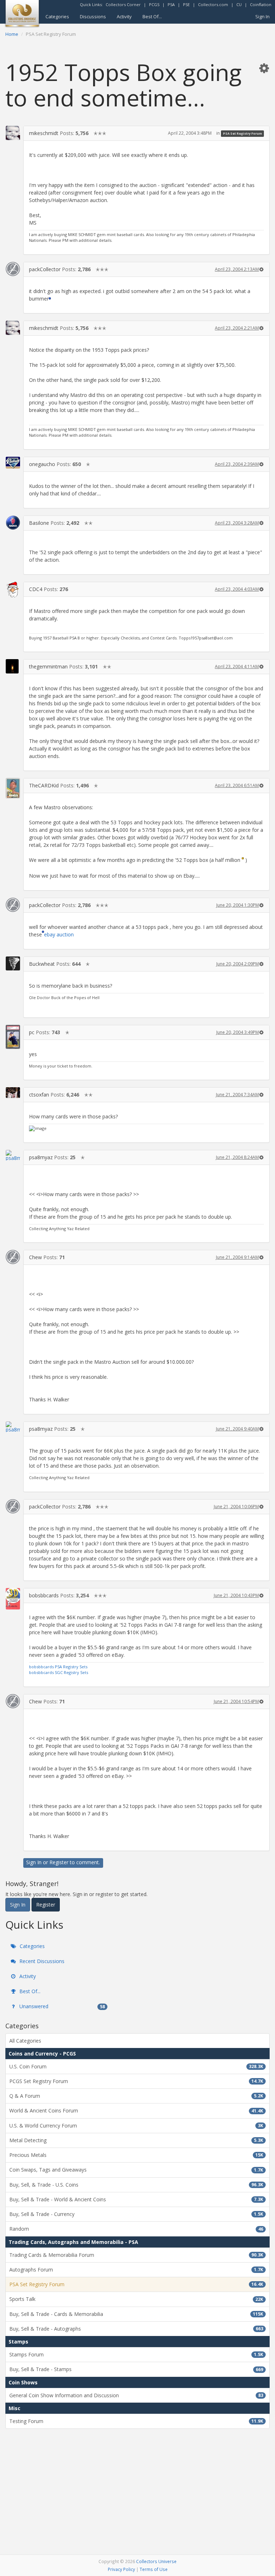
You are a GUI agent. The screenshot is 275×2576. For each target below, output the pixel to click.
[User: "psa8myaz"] (13, 1155)
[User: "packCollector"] (13, 269)
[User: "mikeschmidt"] (13, 133)
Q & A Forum (136, 2096)
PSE (186, 4)
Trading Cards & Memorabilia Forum (136, 2255)
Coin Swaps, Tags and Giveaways (136, 2170)
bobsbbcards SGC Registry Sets (59, 1672)
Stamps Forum (136, 2354)
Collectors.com (213, 4)
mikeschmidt (44, 133)
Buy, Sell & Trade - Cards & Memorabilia (136, 2314)
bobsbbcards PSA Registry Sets (58, 1667)
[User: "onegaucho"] (13, 463)
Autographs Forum (136, 2270)
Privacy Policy (121, 2569)
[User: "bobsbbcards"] (13, 1599)
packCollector (45, 269)
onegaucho (42, 464)
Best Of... (152, 16)
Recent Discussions (41, 1961)
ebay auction (59, 934)
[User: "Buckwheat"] (13, 963)
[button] (264, 68)
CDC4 (36, 589)
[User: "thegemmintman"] (13, 666)
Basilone (39, 523)
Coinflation (261, 4)
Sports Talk (136, 2299)
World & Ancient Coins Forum (136, 2110)
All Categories (25, 2041)
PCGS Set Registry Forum (136, 2081)
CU (239, 4)
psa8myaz (41, 1157)
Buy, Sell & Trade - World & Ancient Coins (136, 2199)
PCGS (154, 4)
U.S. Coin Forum (136, 2066)
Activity (124, 16)
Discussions (93, 16)
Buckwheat (42, 964)
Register (59, 1862)
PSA (171, 4)
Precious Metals (136, 2155)
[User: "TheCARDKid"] (13, 788)
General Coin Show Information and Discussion (136, 2395)
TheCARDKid (44, 785)
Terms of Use (154, 2569)
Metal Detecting (136, 2140)
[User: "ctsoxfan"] (13, 1093)
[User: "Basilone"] (13, 523)
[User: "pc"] (13, 1037)
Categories (57, 16)
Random (136, 2229)
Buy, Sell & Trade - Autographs (136, 2329)
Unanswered (61, 2006)
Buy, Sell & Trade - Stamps (136, 2369)
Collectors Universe (156, 2561)
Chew (35, 1257)
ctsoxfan (39, 1095)
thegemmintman (48, 666)
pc (32, 1032)
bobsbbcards (44, 1595)
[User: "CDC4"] (13, 590)
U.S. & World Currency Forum (136, 2126)
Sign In (262, 16)
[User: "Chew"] (13, 1257)
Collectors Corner (123, 4)
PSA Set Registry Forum (243, 133)
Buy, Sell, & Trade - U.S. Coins (136, 2185)
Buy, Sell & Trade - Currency (136, 2214)
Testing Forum (136, 2421)
